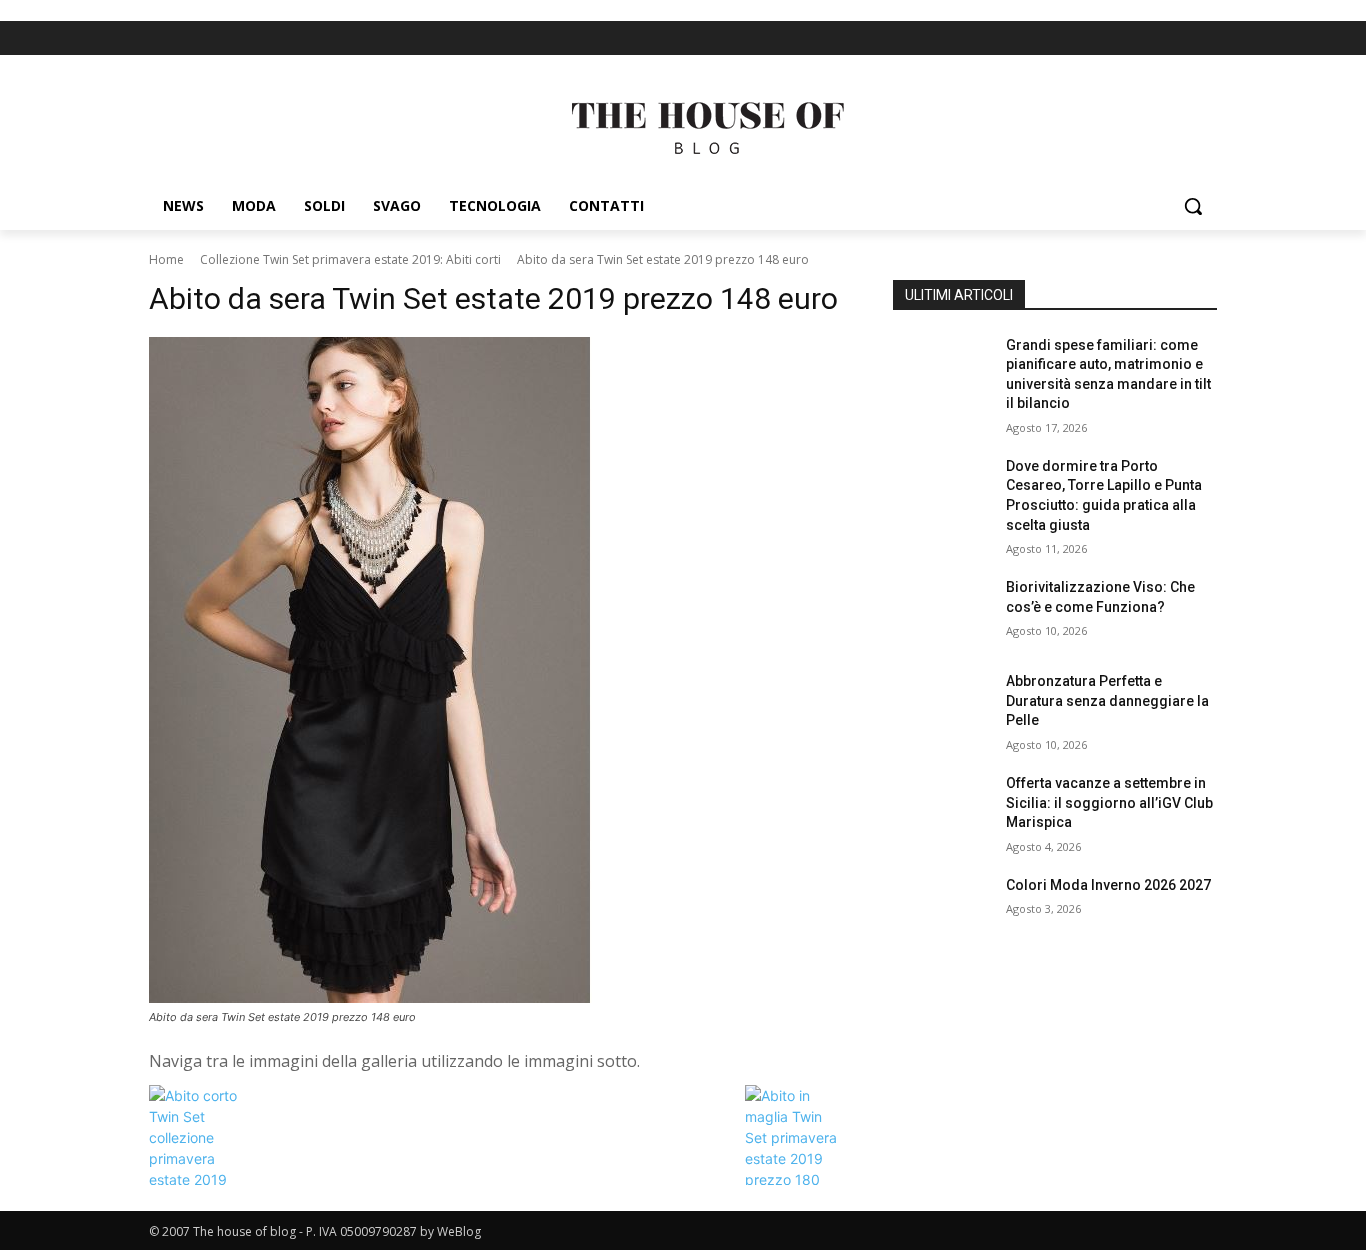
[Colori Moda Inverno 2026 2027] (941, 910)
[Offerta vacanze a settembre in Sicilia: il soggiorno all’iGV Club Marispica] (941, 808)
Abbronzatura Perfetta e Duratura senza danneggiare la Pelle (1107, 700)
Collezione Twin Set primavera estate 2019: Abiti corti (350, 259)
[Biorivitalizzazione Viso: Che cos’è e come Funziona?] (941, 612)
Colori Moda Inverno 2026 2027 (1108, 885)
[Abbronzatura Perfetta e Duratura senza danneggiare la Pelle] (941, 706)
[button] (1193, 206)
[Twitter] (1203, 38)
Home (166, 259)
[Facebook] (1169, 38)
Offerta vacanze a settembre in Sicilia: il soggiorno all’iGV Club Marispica (1109, 802)
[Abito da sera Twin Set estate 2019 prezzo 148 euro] (497, 670)
